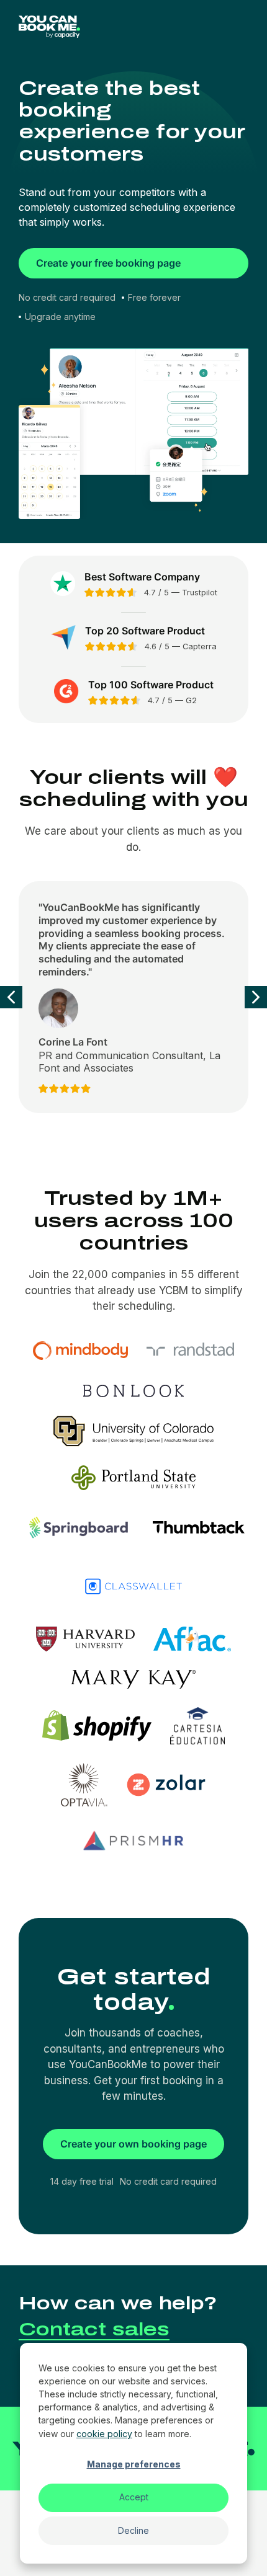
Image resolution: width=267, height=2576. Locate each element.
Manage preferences (134, 2464)
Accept (134, 2497)
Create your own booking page (133, 2144)
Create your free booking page (108, 263)
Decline (133, 2530)
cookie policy (104, 2434)
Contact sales (94, 2329)
